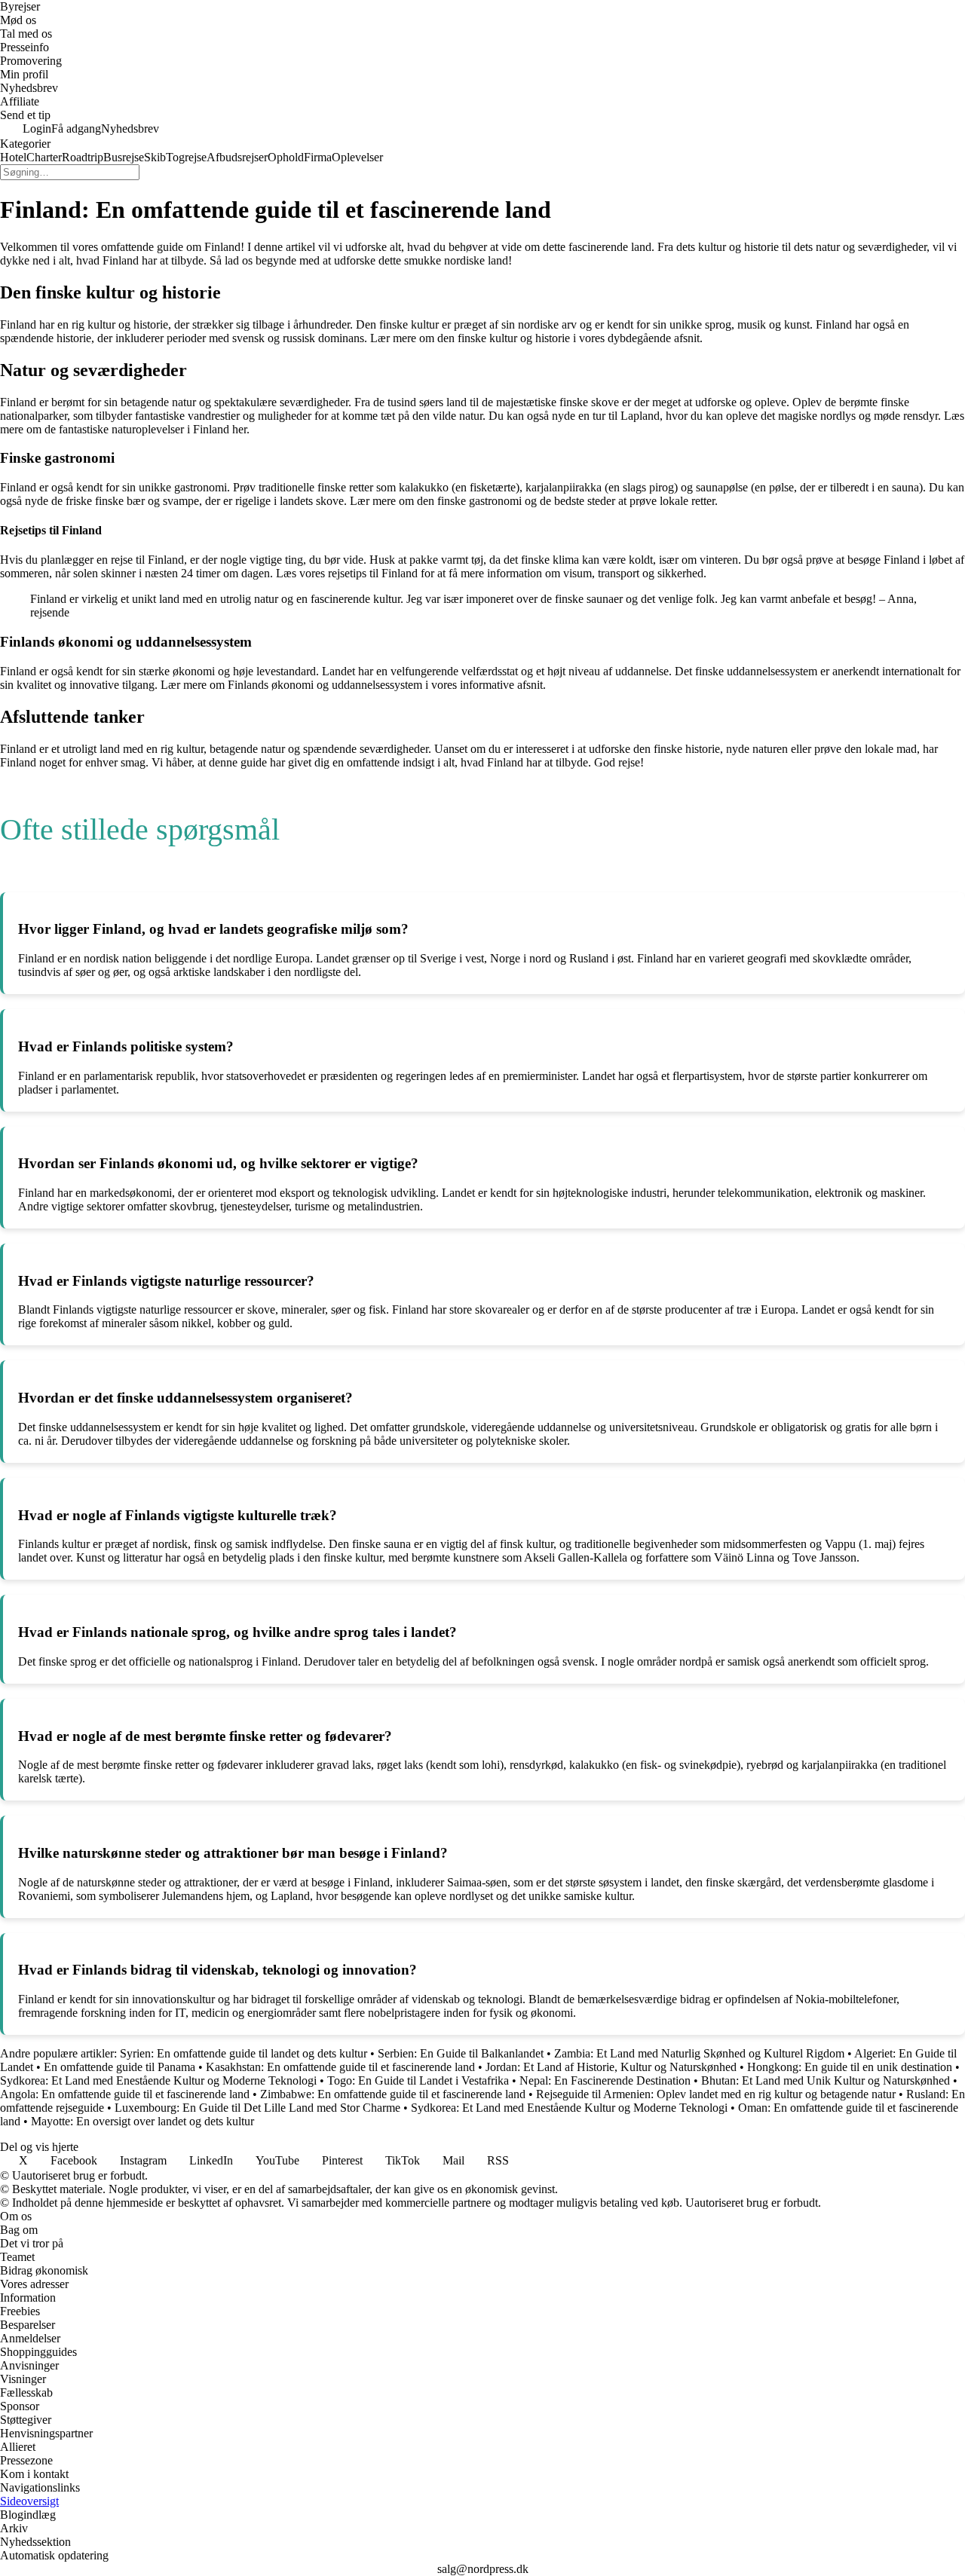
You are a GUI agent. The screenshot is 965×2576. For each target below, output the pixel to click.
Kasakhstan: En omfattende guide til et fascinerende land (340, 2067)
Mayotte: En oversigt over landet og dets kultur (142, 2121)
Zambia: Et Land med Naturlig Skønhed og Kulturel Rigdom (699, 2053)
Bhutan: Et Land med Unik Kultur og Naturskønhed (826, 2080)
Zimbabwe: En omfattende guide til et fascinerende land (393, 2094)
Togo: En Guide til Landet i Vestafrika (418, 2080)
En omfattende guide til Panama (119, 2067)
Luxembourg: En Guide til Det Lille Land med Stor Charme (257, 2108)
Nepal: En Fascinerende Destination (605, 2080)
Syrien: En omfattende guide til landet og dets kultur (244, 2053)
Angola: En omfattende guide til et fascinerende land (125, 2094)
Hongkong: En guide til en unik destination (850, 2067)
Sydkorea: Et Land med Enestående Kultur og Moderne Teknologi (158, 2080)
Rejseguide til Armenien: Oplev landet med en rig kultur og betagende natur (716, 2094)
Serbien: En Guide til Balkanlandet (461, 2053)
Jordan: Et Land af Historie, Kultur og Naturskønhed (611, 2067)
